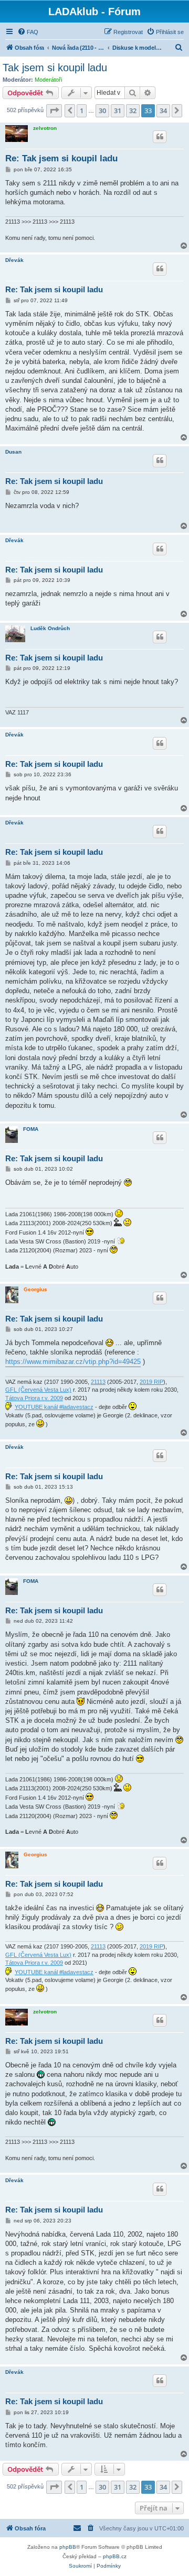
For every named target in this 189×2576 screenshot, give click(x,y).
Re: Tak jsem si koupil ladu (61, 158)
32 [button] (133, 111)
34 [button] (163, 111)
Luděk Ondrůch (50, 628)
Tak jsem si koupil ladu (55, 68)
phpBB (68, 2547)
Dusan (13, 452)
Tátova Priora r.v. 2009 (34, 1398)
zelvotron (45, 128)
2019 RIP (151, 1382)
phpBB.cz (115, 2556)
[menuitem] (28, 32)
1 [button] (82, 111)
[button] (54, 111)
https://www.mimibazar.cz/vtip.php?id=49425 (73, 1362)
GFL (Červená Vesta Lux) (38, 1390)
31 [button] (118, 111)
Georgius (35, 1289)
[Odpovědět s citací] (160, 137)
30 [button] (102, 111)
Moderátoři (48, 80)
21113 (98, 1382)
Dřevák (14, 260)
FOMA (31, 1129)
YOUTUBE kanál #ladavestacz (54, 1407)
